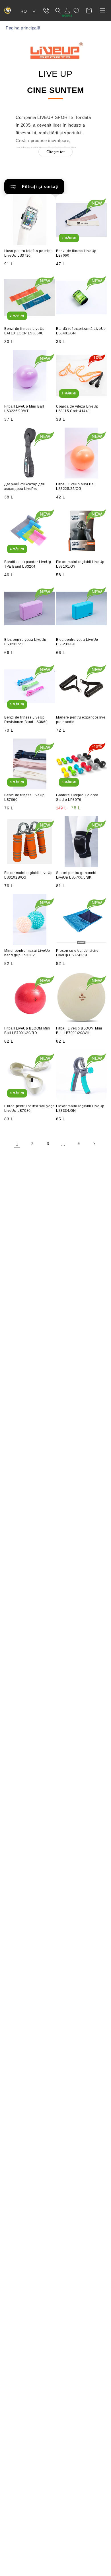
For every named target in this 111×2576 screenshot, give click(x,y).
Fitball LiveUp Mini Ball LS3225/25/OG (76, 486)
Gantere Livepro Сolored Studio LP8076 (77, 797)
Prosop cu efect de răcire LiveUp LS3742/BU (77, 953)
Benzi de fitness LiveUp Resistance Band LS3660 (26, 720)
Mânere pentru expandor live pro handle (81, 720)
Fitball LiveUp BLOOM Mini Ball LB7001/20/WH (79, 1031)
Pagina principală (23, 28)
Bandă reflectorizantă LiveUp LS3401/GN (81, 331)
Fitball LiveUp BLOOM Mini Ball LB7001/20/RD (27, 1031)
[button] (102, 11)
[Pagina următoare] (94, 1144)
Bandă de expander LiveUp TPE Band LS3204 (28, 564)
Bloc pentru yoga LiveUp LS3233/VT (25, 642)
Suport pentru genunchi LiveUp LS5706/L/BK (76, 875)
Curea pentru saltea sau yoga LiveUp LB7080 (30, 1108)
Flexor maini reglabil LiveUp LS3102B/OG (28, 875)
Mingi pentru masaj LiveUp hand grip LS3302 (27, 953)
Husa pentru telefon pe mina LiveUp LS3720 (28, 253)
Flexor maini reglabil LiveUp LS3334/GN (80, 1108)
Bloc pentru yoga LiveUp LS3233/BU (77, 642)
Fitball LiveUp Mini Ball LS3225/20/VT (24, 409)
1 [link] (17, 1144)
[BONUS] (67, 11)
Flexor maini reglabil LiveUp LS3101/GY (80, 564)
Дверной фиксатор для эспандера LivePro (25, 486)
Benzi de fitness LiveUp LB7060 (76, 253)
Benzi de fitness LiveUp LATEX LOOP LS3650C (24, 331)
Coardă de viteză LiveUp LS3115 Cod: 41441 (77, 409)
